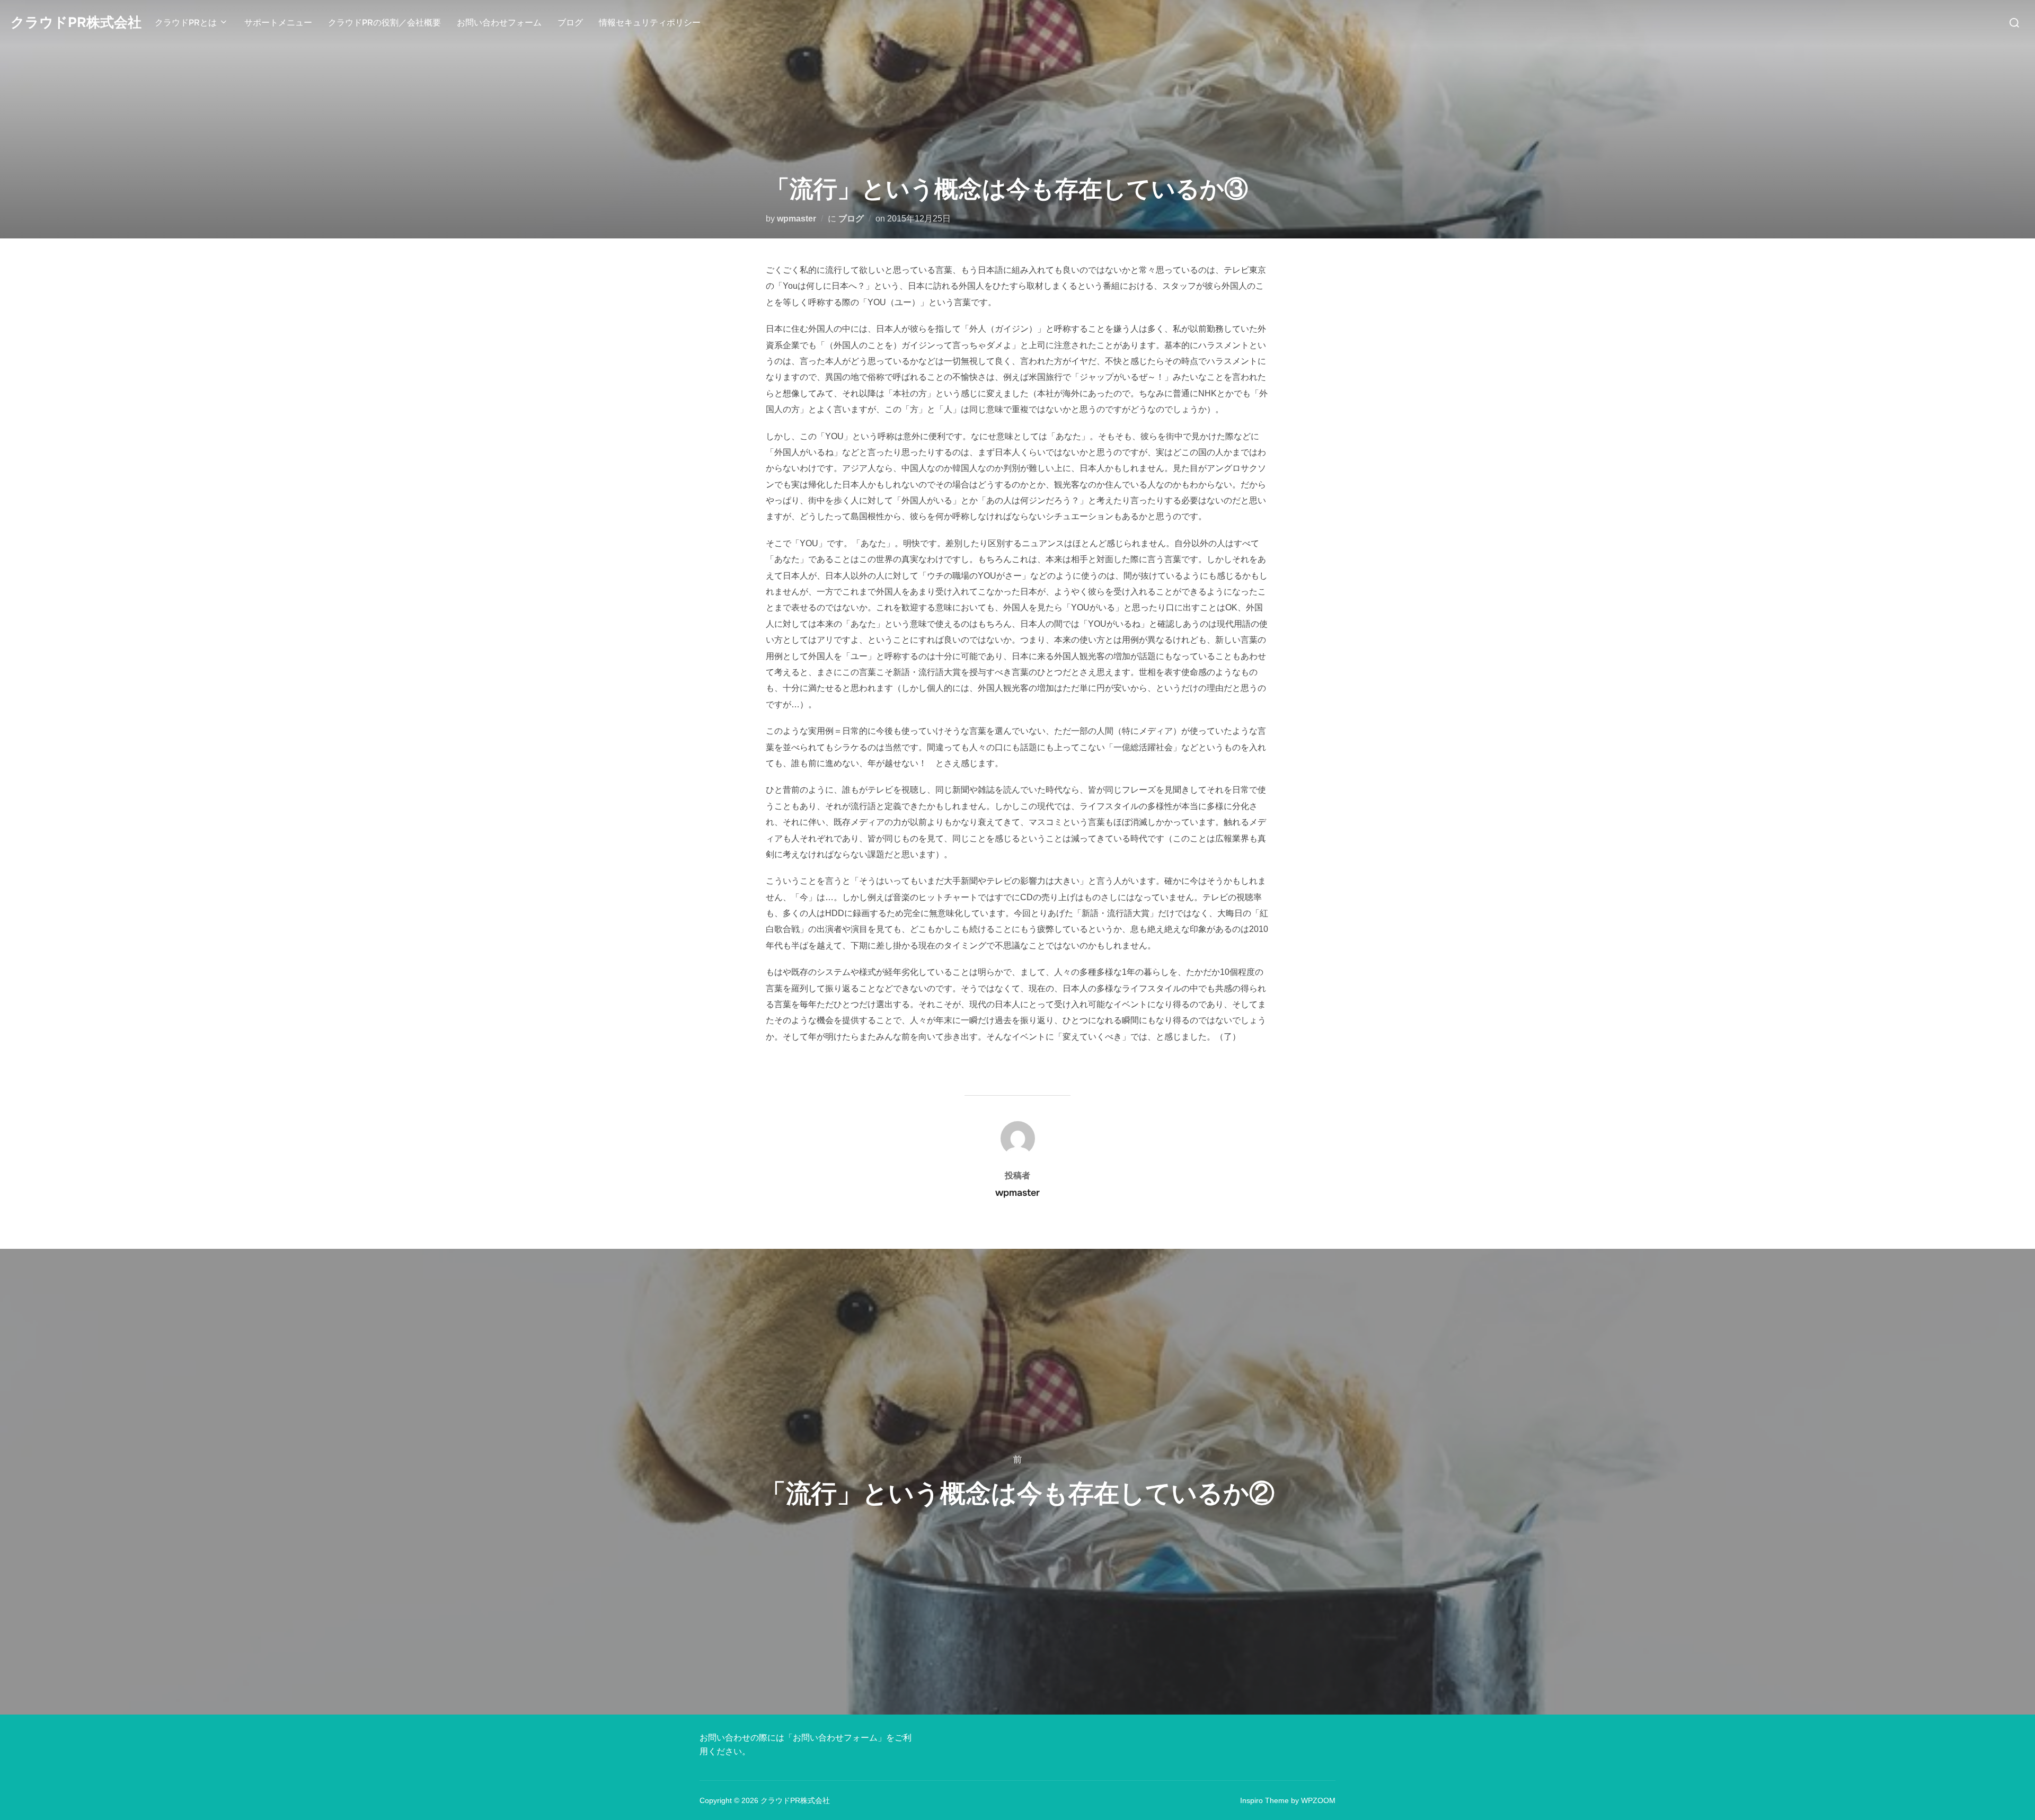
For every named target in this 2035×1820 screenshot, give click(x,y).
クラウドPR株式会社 (76, 23)
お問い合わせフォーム (499, 23)
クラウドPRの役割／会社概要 (384, 23)
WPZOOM (1318, 1800)
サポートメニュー (278, 23)
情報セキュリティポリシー (650, 23)
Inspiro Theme (1264, 1800)
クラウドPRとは (186, 23)
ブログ (570, 23)
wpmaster (797, 219)
